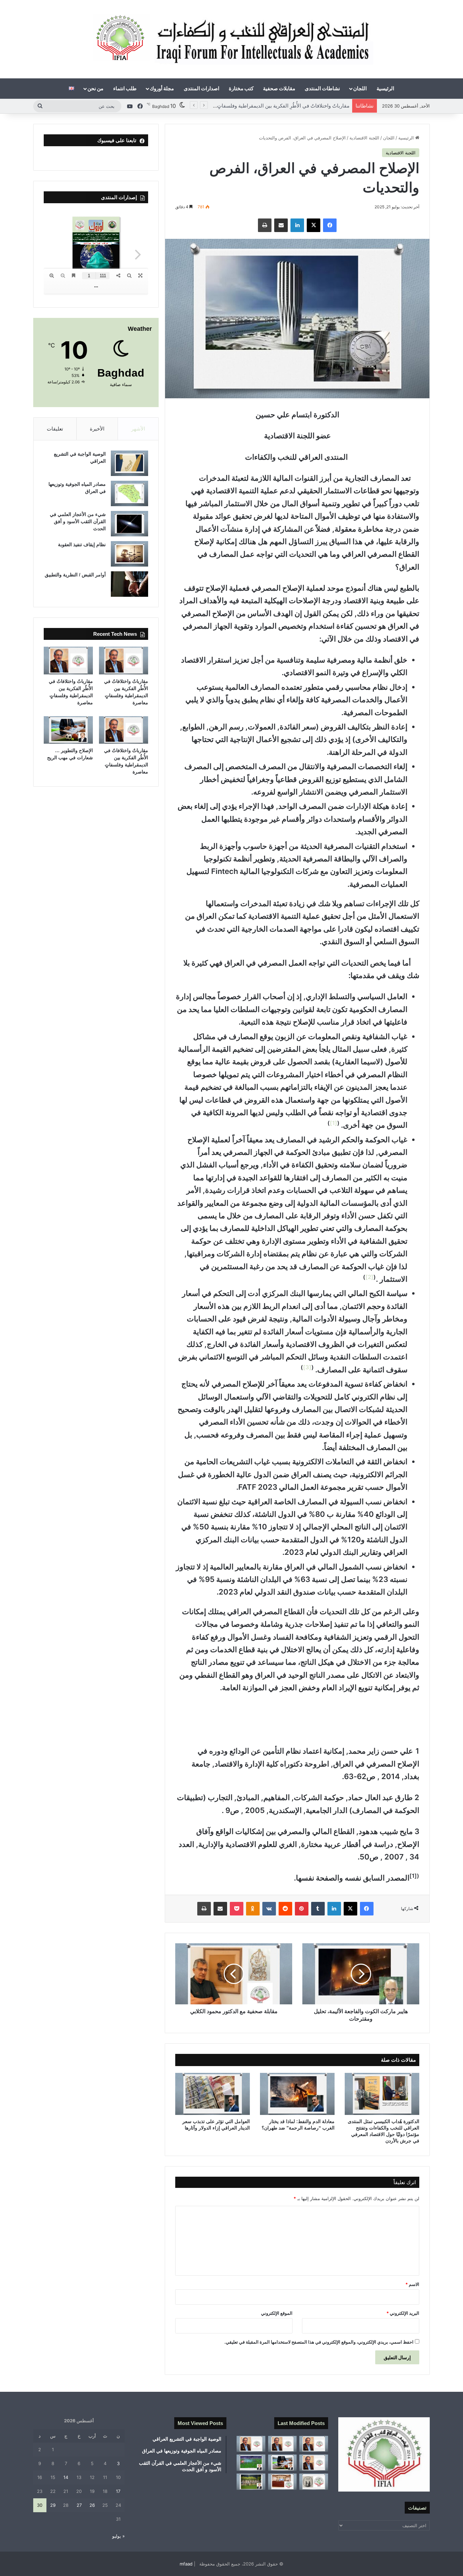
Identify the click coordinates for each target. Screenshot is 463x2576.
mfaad (186, 2564)
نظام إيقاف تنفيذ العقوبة (82, 545)
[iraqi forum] (232, 39)
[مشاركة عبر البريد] (281, 225)
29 (53, 2505)
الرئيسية (385, 88)
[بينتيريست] (302, 1909)
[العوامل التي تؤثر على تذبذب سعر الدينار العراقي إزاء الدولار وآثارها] (213, 2094)
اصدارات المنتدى (202, 88)
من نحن (95, 88)
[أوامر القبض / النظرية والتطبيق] (129, 584)
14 (66, 2477)
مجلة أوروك (162, 88)
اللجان (360, 88)
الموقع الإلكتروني (277, 2313)
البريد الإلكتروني (403, 2313)
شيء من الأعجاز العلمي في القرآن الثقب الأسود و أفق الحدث (78, 521)
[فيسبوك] (330, 225)
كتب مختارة (241, 88)
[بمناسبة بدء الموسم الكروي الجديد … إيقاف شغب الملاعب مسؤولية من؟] (251, 2463)
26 (92, 2505)
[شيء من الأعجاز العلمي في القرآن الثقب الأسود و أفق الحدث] (129, 524)
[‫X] (314, 225)
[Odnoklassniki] (253, 1909)
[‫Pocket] (237, 1909)
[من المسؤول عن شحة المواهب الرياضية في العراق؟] (251, 2482)
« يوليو (118, 2536)
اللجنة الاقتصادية (364, 138)
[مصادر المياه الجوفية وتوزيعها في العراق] (129, 493)
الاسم (412, 2284)
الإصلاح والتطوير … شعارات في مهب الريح (304, 106)
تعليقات (55, 429)
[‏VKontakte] (269, 1909)
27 (79, 2505)
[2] (369, 1277)
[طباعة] (265, 225)
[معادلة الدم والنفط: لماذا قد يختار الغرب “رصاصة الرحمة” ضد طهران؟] (297, 2094)
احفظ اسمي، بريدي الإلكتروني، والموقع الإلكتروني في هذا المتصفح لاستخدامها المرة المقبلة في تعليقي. (319, 2342)
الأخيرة (97, 429)
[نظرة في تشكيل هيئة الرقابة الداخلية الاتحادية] (283, 2482)
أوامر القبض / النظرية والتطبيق (75, 575)
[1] (334, 1123)
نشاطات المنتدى (322, 88)
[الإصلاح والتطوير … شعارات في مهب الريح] (68, 730)
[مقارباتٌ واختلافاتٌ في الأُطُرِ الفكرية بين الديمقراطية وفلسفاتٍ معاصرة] (124, 661)
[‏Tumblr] (318, 1909)
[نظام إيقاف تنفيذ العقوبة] (129, 554)
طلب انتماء (125, 88)
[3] (307, 1367)
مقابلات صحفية (279, 88)
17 (118, 2491)
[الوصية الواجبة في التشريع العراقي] (129, 463)
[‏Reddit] (285, 1909)
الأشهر (138, 429)
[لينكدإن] (297, 225)
